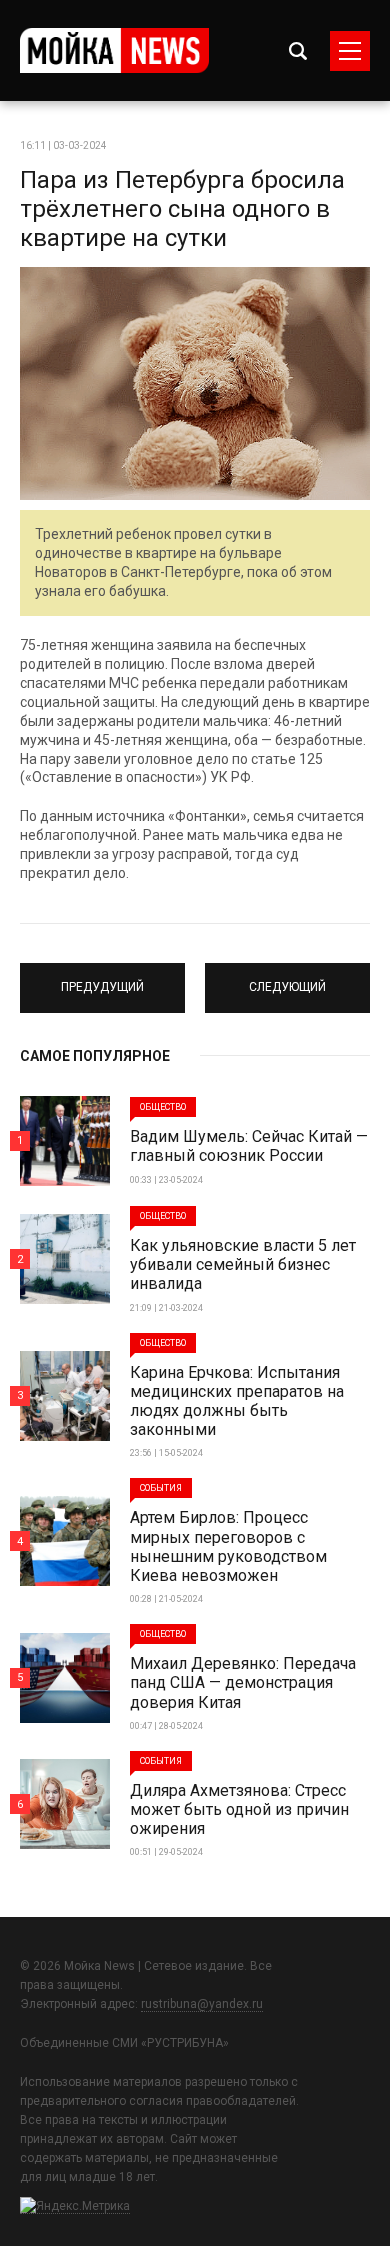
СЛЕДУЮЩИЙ (288, 979)
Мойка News (114, 50)
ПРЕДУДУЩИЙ (102, 979)
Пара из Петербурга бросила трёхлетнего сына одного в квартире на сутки (182, 209)
